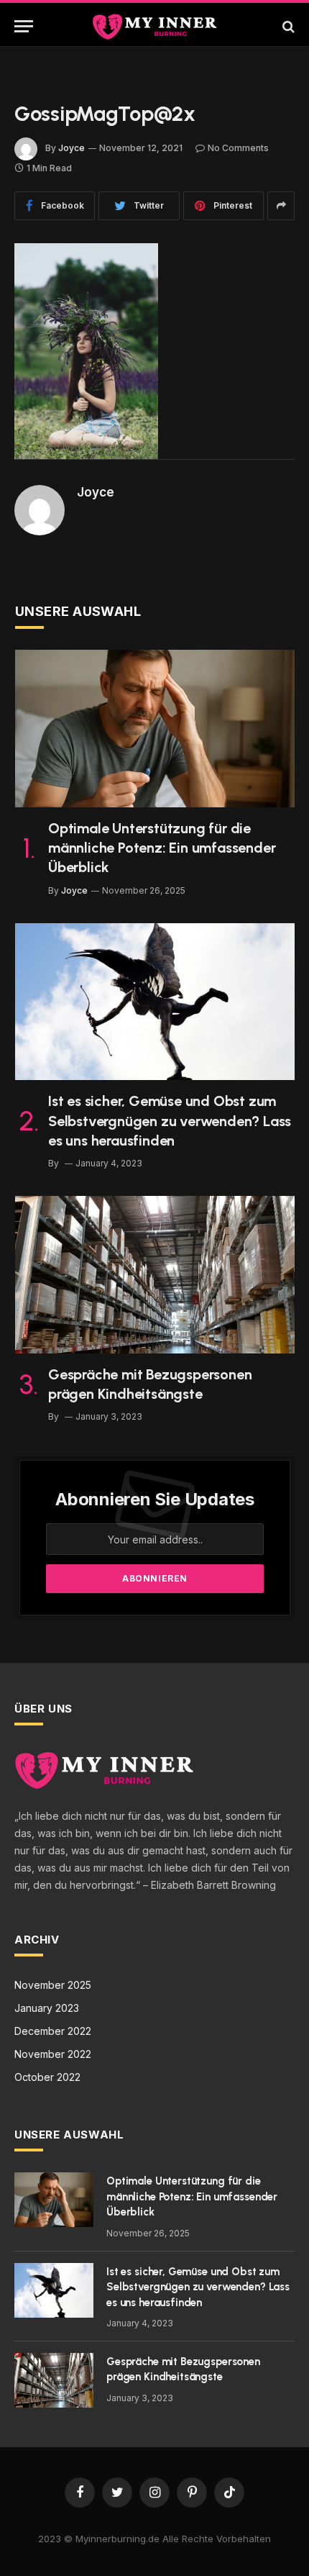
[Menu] (24, 26)
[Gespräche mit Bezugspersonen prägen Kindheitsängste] (155, 1275)
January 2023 (47, 2008)
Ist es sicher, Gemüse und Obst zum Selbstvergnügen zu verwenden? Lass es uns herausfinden (170, 1120)
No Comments (238, 148)
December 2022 (53, 2031)
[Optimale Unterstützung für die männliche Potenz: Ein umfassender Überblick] (155, 729)
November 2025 (53, 1985)
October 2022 (47, 2077)
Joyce (72, 148)
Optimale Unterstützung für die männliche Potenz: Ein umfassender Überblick (162, 848)
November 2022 (53, 2054)
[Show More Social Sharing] (281, 206)
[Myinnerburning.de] (154, 26)
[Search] (287, 26)
